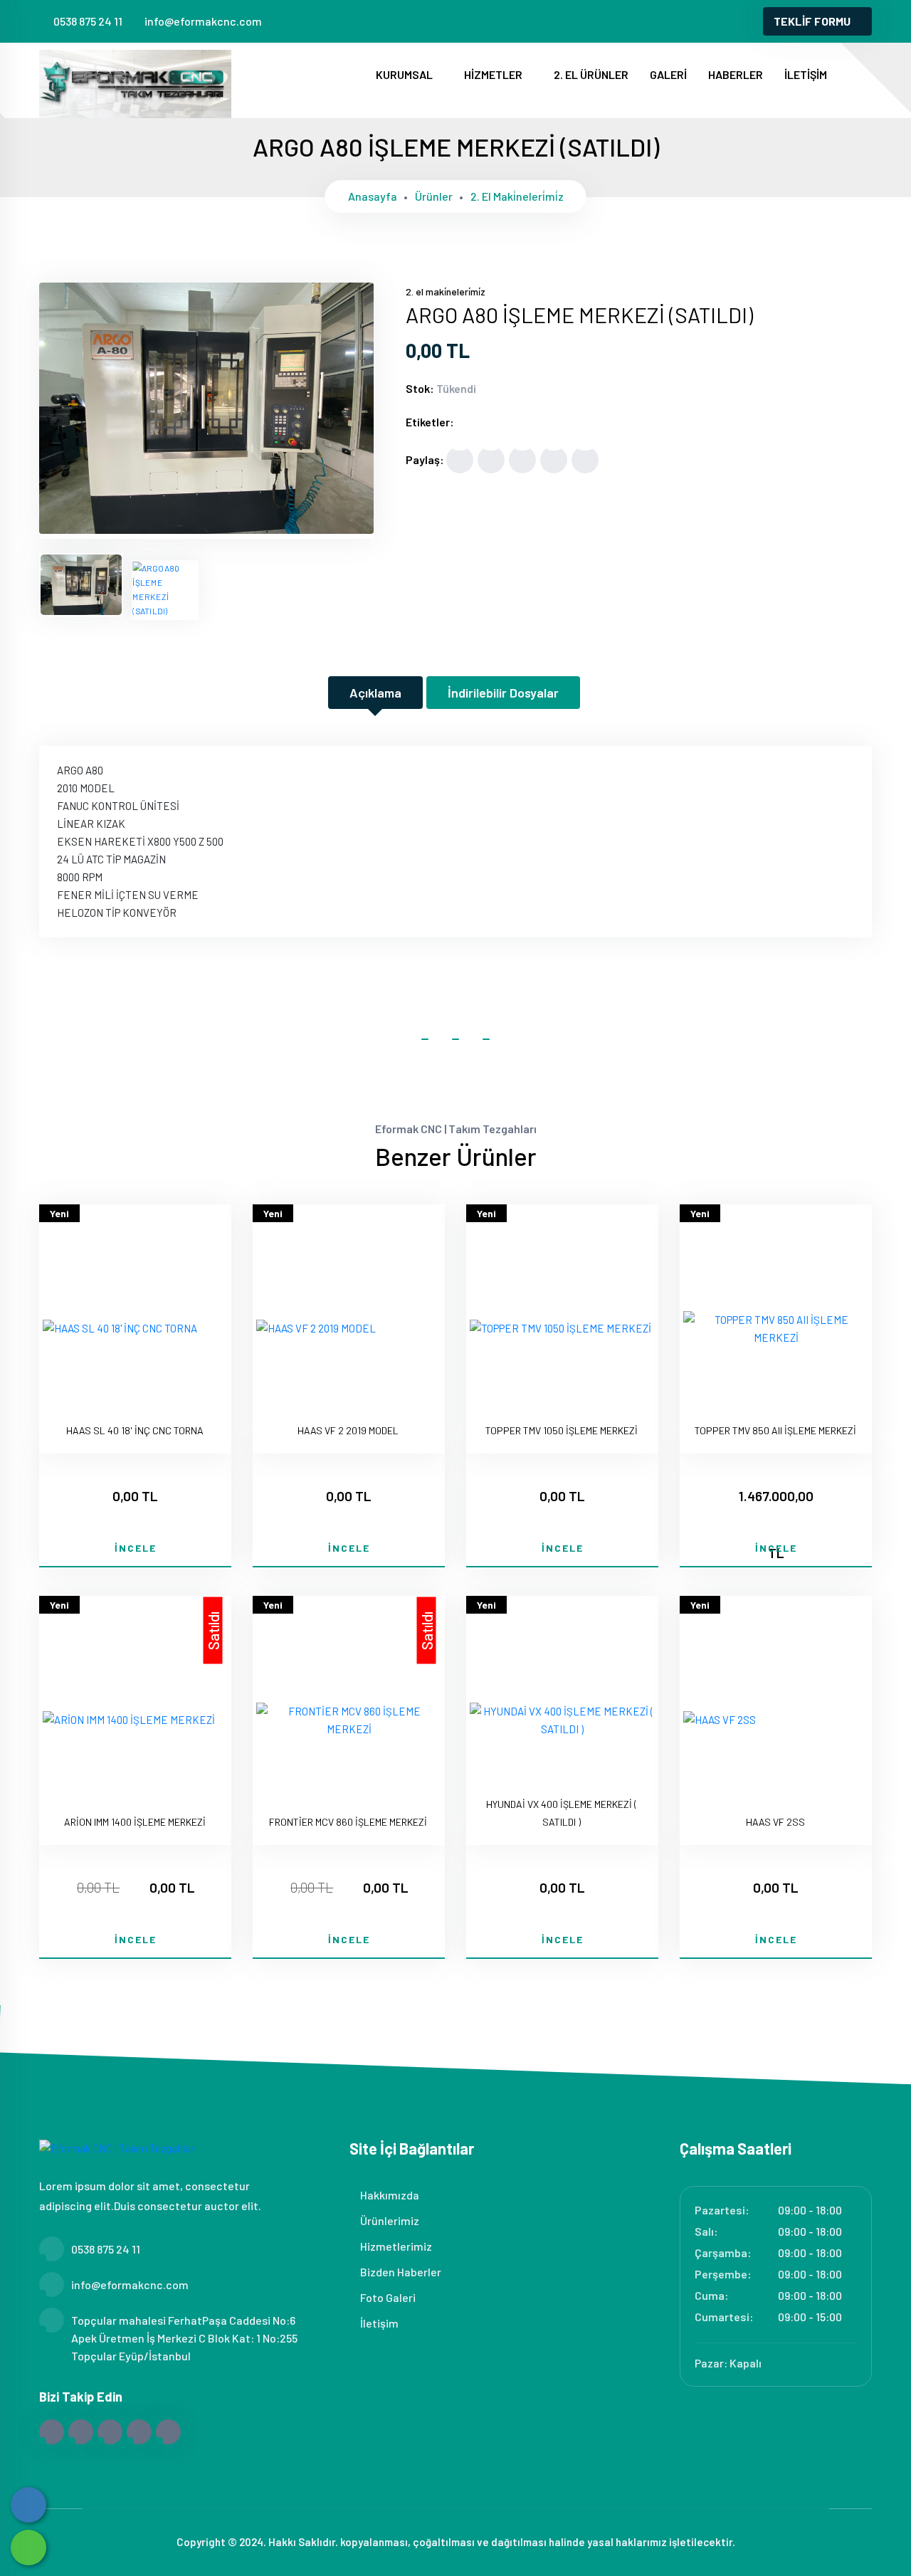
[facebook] (656, 21)
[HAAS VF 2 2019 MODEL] (316, 1329)
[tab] (81, 585)
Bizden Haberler (400, 2272)
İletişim (378, 2323)
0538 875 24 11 (88, 21)
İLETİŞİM (806, 74)
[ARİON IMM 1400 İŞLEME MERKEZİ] (129, 1720)
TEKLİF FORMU (812, 21)
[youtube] (750, 21)
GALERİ (668, 74)
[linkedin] (726, 21)
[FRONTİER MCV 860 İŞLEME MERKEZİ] (349, 1720)
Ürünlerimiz (389, 2220)
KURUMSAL (405, 74)
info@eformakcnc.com (203, 21)
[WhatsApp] (28, 2548)
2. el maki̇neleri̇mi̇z (517, 196)
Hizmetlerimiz (395, 2246)
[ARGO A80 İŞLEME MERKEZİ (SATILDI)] (206, 530)
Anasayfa (373, 196)
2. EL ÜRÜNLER (591, 74)
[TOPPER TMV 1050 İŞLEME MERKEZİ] (560, 1329)
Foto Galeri (387, 2297)
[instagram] (703, 21)
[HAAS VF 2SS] (720, 1720)
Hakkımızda (389, 2195)
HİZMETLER (494, 74)
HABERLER (736, 74)
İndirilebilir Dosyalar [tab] (503, 693)
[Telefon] (28, 2505)
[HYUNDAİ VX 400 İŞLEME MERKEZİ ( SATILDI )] (562, 1720)
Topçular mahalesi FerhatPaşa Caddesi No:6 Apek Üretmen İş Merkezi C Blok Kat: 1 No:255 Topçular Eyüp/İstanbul (184, 2338)
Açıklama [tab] (375, 693)
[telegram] (679, 21)
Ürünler (434, 196)
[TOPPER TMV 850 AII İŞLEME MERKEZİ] (776, 1329)
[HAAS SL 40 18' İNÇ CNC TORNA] (120, 1329)
